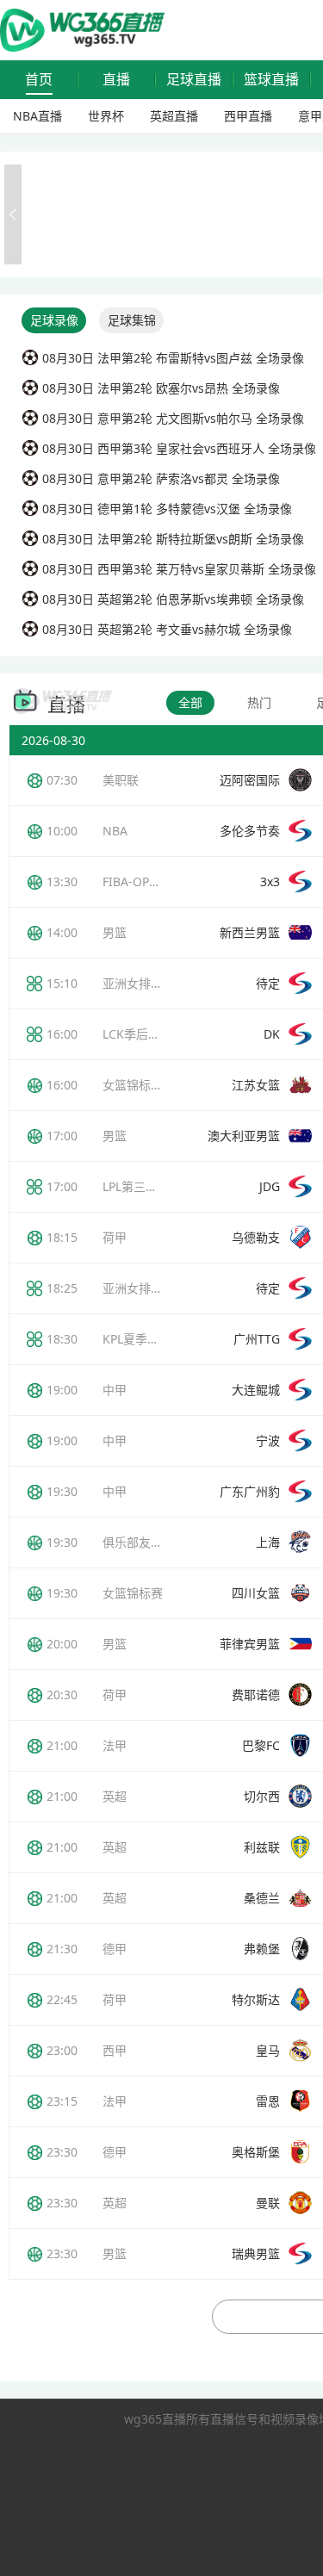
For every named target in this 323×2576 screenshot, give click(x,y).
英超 (115, 1796)
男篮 (115, 932)
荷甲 (115, 1237)
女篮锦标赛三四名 (151, 1085)
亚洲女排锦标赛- (147, 1288)
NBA (115, 831)
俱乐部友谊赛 (139, 1542)
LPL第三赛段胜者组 (154, 1186)
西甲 (115, 2050)
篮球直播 (271, 80)
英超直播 (174, 116)
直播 (116, 80)
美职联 (121, 780)
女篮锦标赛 (133, 1593)
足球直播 (194, 80)
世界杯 (106, 116)
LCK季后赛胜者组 (149, 1034)
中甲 (115, 1390)
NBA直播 (37, 116)
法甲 (115, 1745)
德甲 (115, 1949)
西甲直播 (248, 116)
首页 (39, 80)
